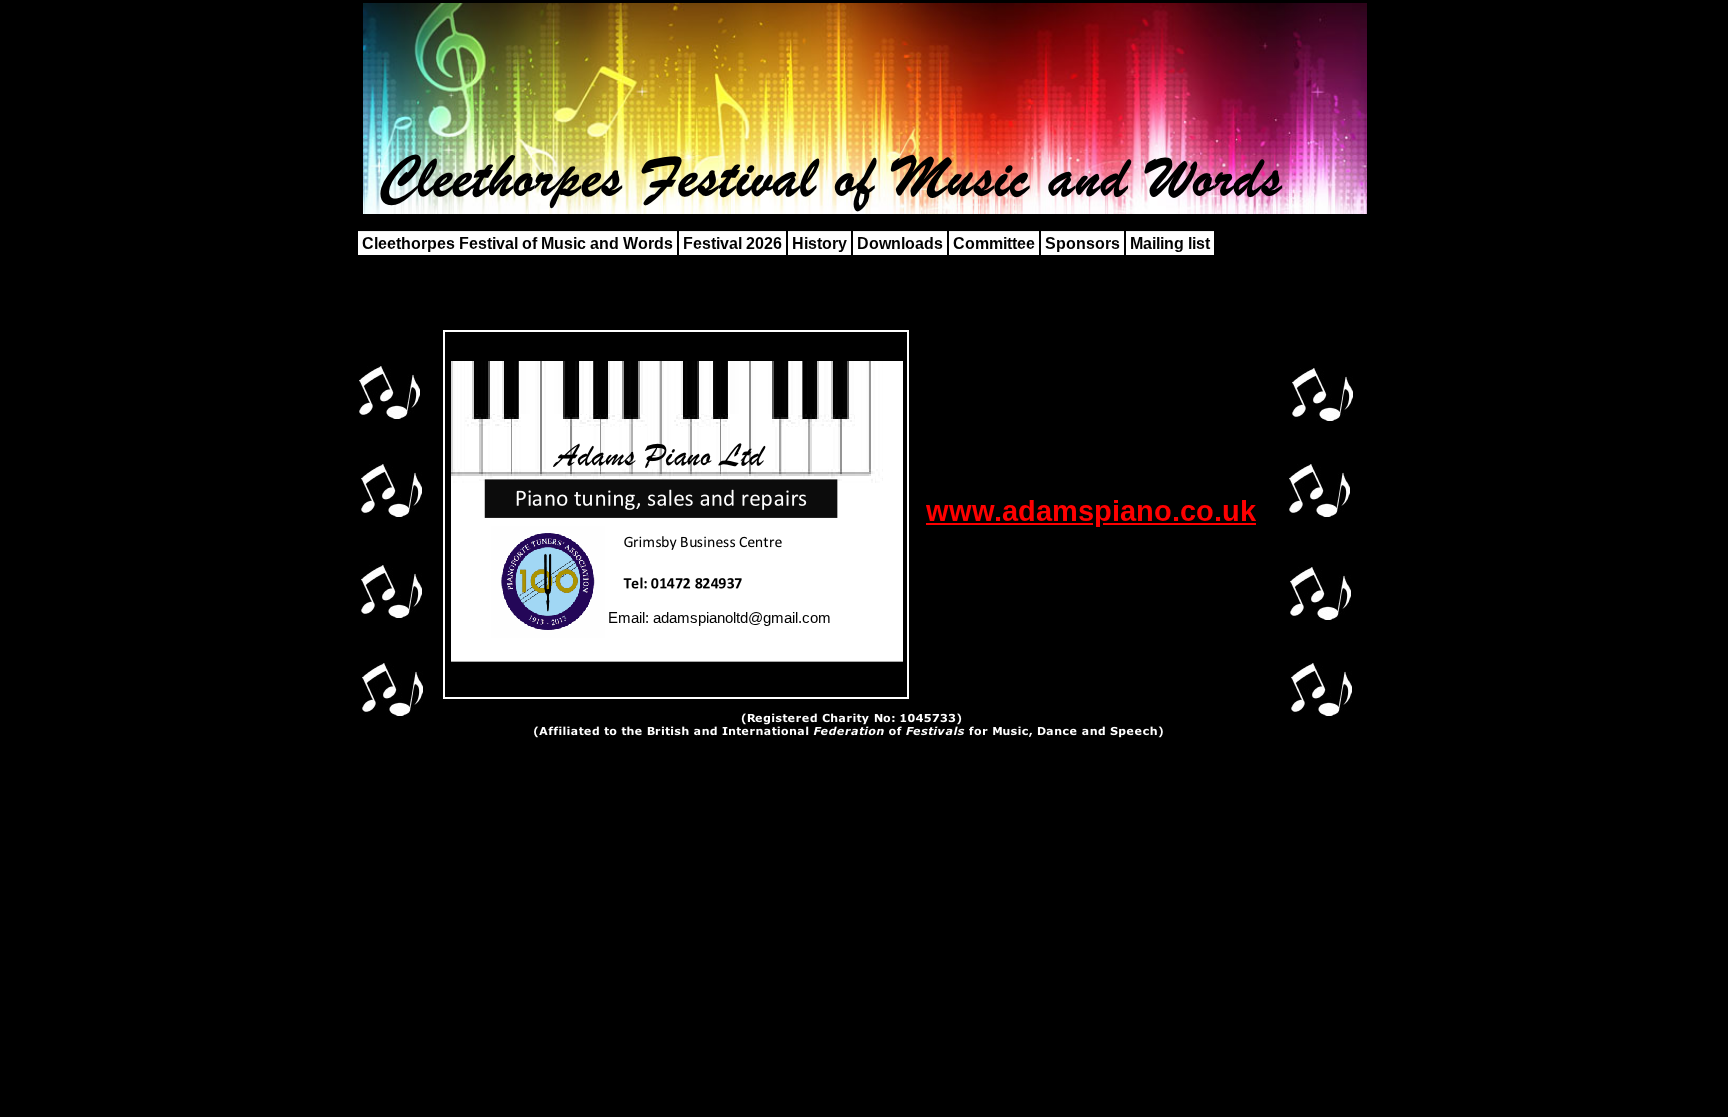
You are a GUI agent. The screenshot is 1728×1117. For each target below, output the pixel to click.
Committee (994, 243)
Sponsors (1082, 243)
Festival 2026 (732, 243)
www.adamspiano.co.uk (1091, 510)
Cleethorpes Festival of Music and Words (517, 243)
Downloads (900, 243)
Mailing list (1170, 243)
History (819, 243)
